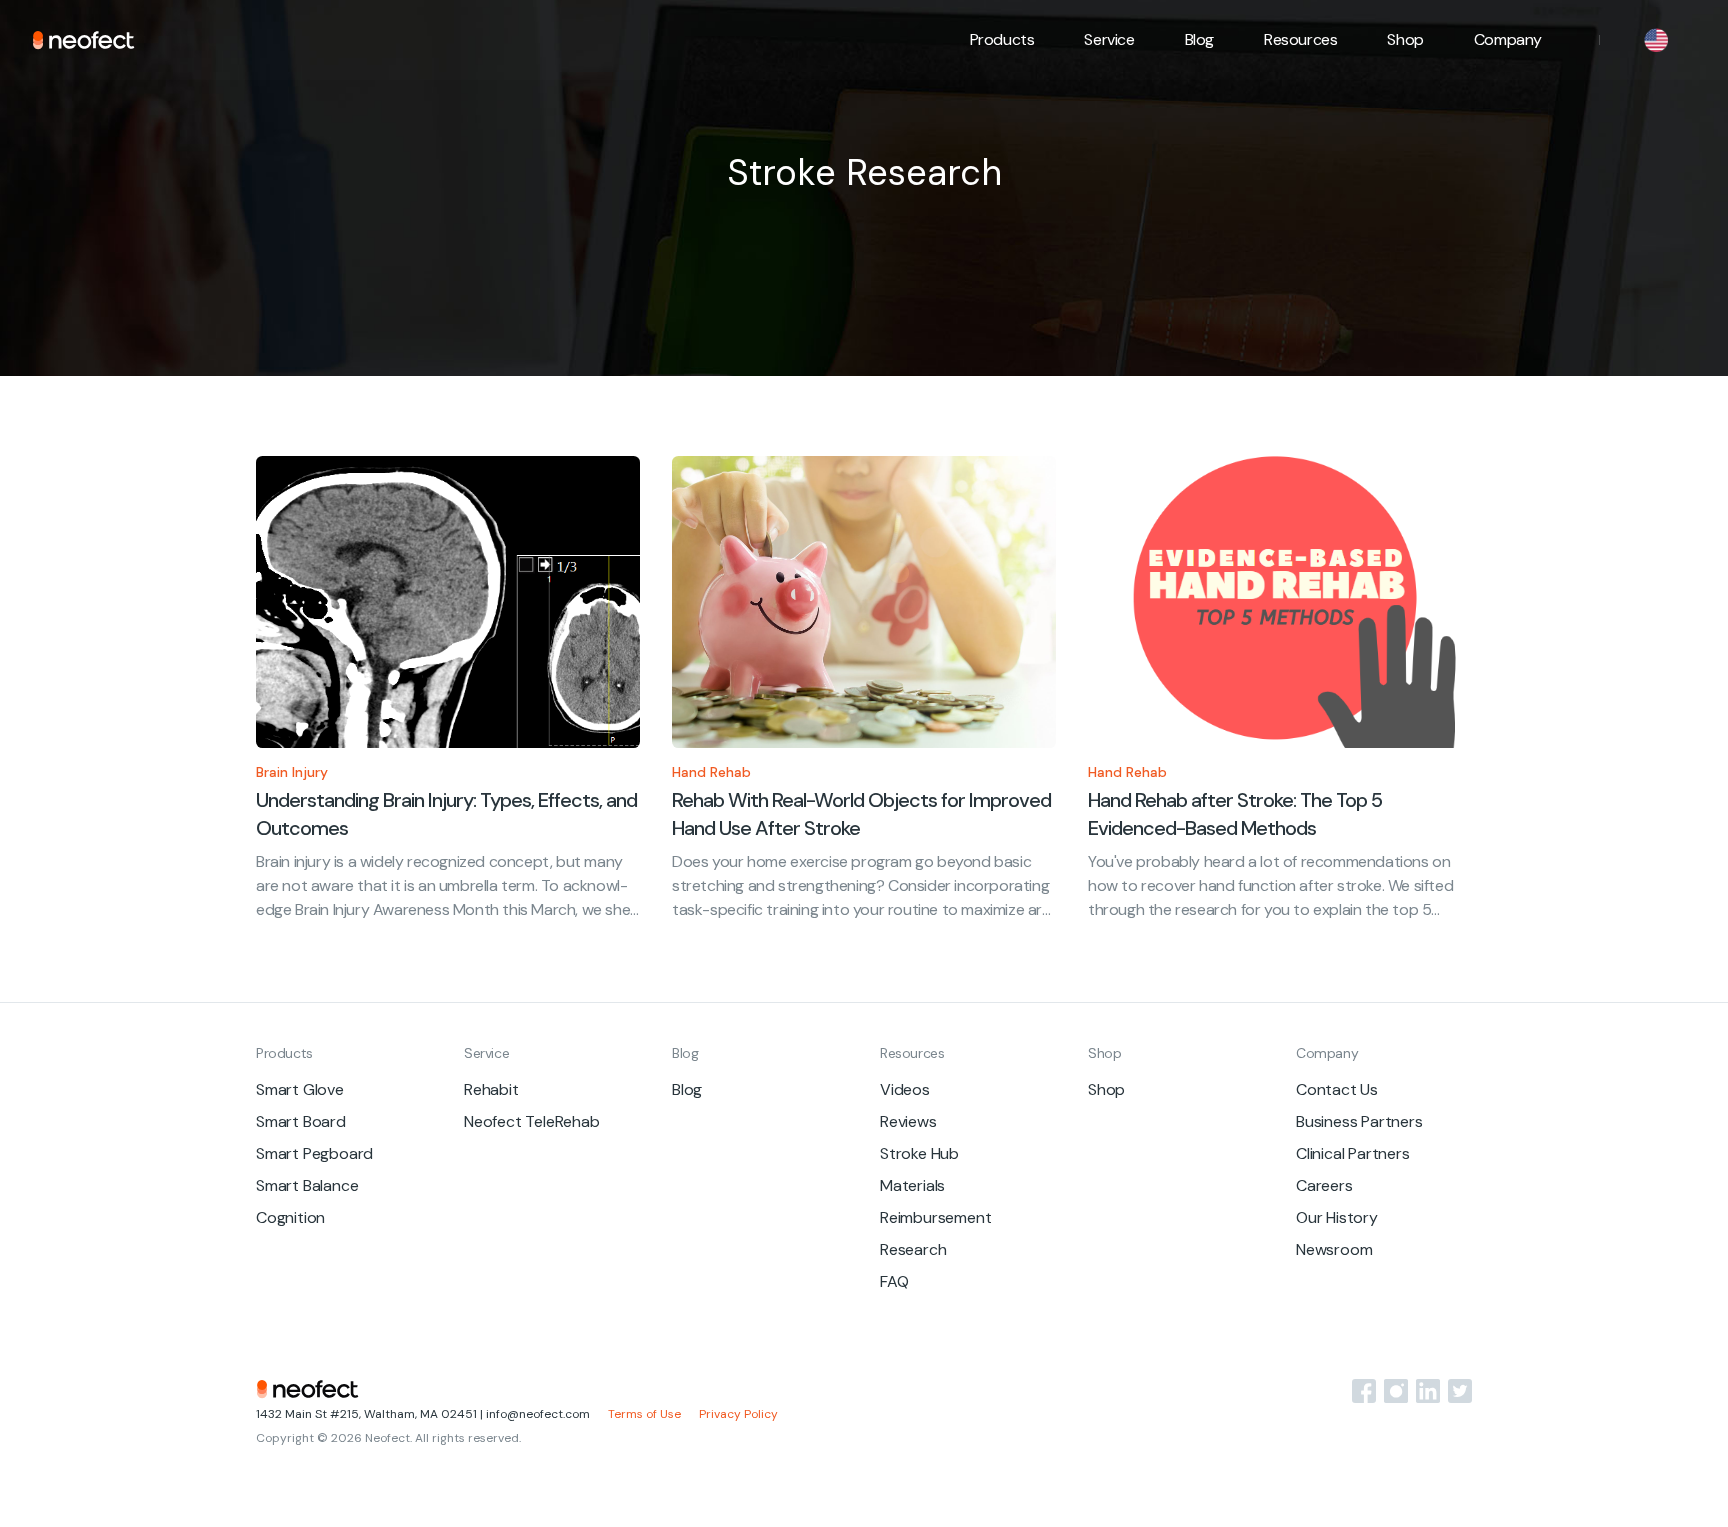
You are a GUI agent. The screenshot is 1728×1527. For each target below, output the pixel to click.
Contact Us (1337, 1089)
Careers (1324, 1185)
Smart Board (301, 1121)
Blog (1199, 39)
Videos (905, 1089)
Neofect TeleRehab (532, 1121)
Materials (912, 1185)
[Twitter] (1460, 1391)
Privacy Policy (738, 1414)
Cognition (290, 1217)
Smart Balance (307, 1185)
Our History (1337, 1217)
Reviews (908, 1121)
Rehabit (491, 1089)
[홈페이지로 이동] (83, 40)
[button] (1002, 40)
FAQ (894, 1281)
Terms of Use (644, 1414)
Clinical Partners (1353, 1153)
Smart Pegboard (314, 1153)
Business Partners (1359, 1121)
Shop (1405, 39)
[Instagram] (1396, 1391)
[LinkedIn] (1428, 1391)
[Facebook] (1364, 1391)
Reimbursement (935, 1217)
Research (913, 1249)
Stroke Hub (919, 1153)
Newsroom (1334, 1249)
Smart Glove (300, 1089)
